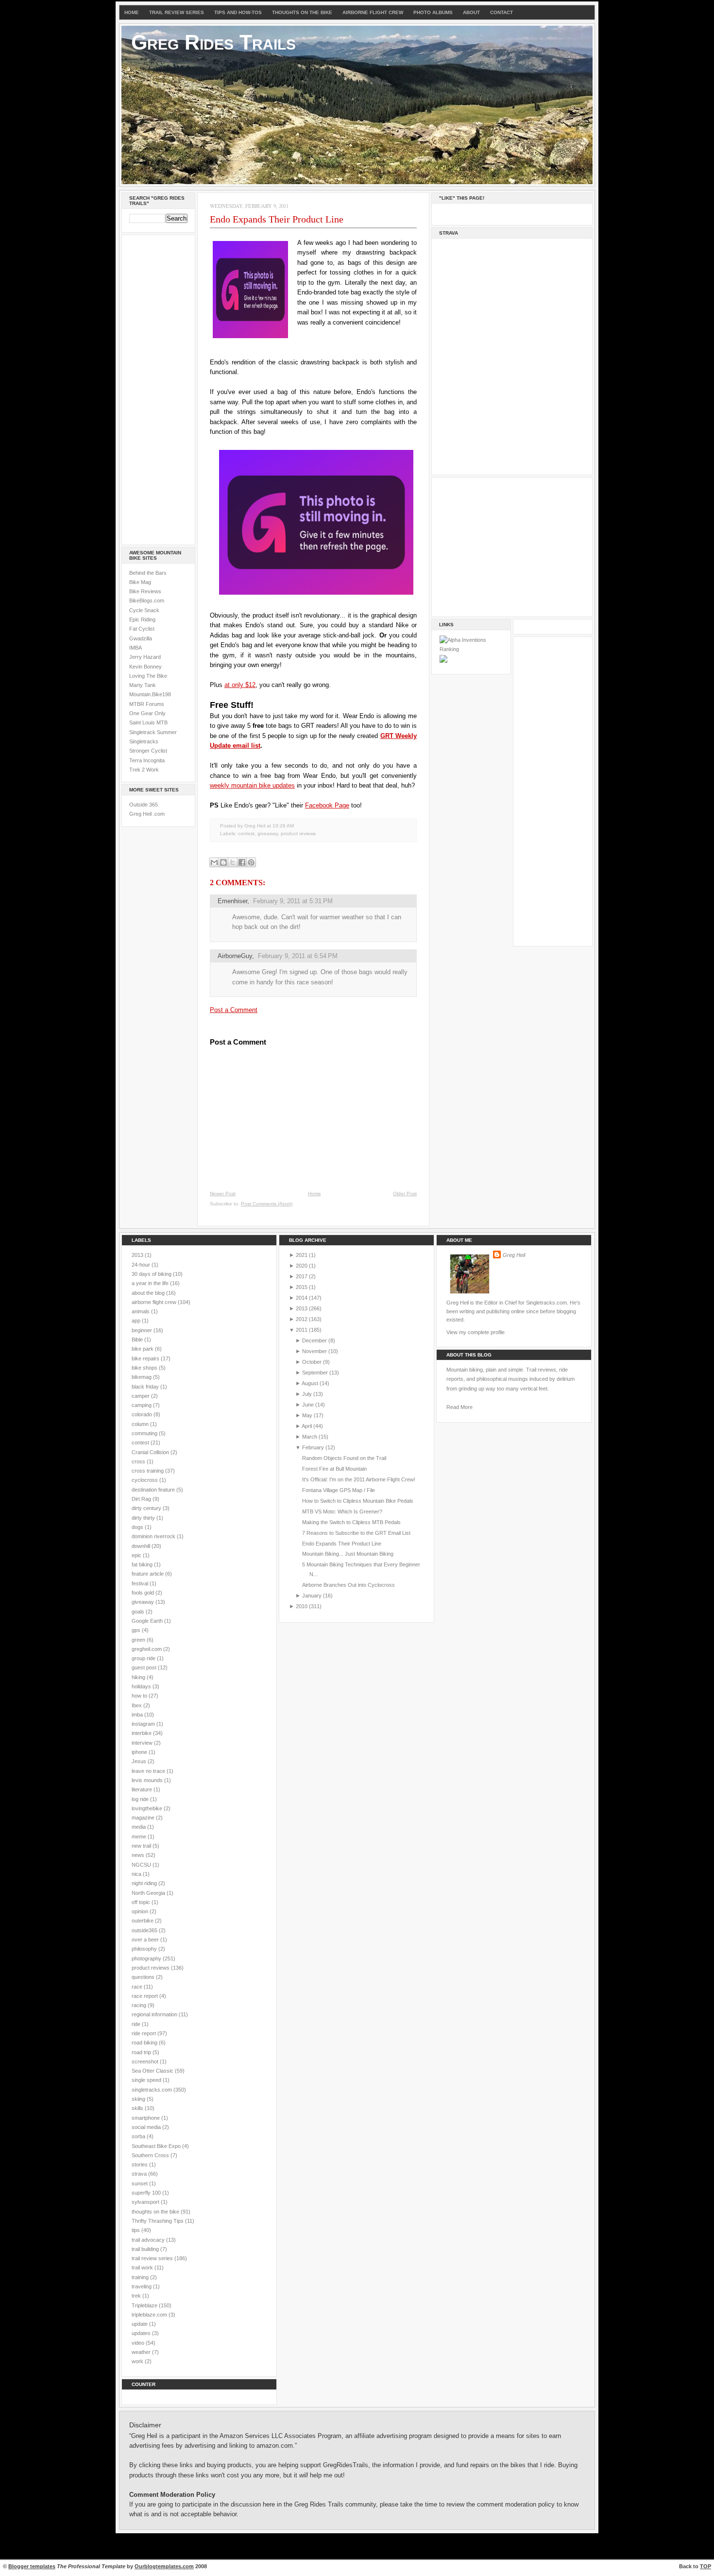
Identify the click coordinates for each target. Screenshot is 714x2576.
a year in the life (151, 1283)
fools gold (144, 1593)
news (139, 1855)
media (139, 1827)
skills (138, 2108)
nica (137, 1874)
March (310, 1437)
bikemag (142, 1377)
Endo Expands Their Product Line (277, 219)
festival (141, 1583)
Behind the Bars (148, 573)
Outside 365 (144, 805)
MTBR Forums (147, 704)
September (315, 1373)
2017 (302, 1276)
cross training (148, 1471)
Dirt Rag (142, 1499)
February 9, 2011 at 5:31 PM (293, 901)
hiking (139, 1677)
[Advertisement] (158, 388)
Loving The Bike (148, 676)
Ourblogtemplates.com (164, 2566)
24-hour (142, 1265)
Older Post (405, 1194)
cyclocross (145, 1480)
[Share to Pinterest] (251, 862)
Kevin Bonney (145, 667)
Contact (501, 12)
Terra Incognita (147, 760)
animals (141, 1311)
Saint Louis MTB (148, 722)
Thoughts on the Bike (302, 12)
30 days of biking (152, 1274)
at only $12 (240, 685)
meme (140, 1837)
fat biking (143, 1564)
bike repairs (146, 1358)
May (307, 1415)
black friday (146, 1387)
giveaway (268, 833)
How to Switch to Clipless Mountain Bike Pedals (358, 1501)
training (141, 2277)
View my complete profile (476, 1332)
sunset (140, 2183)
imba (138, 1715)
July (307, 1394)
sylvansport (146, 2202)
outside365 (145, 1930)
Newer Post (223, 1194)
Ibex (137, 1705)
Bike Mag (140, 582)
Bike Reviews (145, 591)
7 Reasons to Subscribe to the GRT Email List (356, 1533)
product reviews (298, 833)
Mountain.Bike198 (150, 694)
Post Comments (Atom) (267, 1204)
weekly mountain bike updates (252, 785)
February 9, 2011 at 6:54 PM (298, 956)
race (138, 1987)
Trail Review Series (177, 12)
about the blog (149, 1293)
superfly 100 (147, 2193)
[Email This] (214, 862)
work (138, 2361)
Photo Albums (433, 12)
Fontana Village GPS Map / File (339, 1490)
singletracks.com (153, 2090)
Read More (459, 1407)
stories (140, 2164)
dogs (138, 1527)
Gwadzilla (141, 638)
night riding (145, 1883)
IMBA (136, 648)
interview (143, 1743)
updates (142, 2333)
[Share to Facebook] (242, 862)
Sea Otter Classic (153, 2071)
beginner (143, 1330)
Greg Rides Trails (213, 42)
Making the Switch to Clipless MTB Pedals (351, 1522)
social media (147, 2127)
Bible (138, 1340)
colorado (143, 1414)
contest (246, 833)
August (310, 1383)
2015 (302, 1287)
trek (137, 2296)
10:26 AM (283, 826)
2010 (302, 1606)
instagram (144, 1724)
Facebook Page (327, 805)
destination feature (154, 1490)
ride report (144, 2033)
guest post (145, 1667)
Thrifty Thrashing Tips (158, 2221)
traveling (142, 2286)
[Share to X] (233, 862)
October (312, 1362)
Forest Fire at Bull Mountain (334, 1469)
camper (141, 1396)
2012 (302, 1319)
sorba (139, 2136)
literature (143, 1789)
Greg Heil (514, 1255)
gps (137, 1630)
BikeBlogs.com (147, 601)
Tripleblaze (145, 2305)
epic (137, 1555)
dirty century (147, 1508)
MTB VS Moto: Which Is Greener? (342, 1511)
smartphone (146, 2118)
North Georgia (149, 1893)
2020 (302, 1266)
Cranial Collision (151, 1452)
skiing (139, 2099)
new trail (142, 1846)
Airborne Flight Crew (373, 12)
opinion (141, 1911)
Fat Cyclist (142, 629)
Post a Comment (234, 1010)
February (313, 1447)
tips (136, 2230)
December (314, 1340)
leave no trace (149, 1771)
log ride (141, 1799)
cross (139, 1461)
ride (137, 2024)
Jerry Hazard (145, 657)
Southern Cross (151, 2155)
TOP (705, 2566)
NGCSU (142, 1865)
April (307, 1426)
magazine (144, 1818)
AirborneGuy (235, 956)
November (314, 1351)
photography (147, 1958)
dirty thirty (144, 1518)
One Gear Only (147, 713)
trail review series (153, 2258)
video (139, 2343)
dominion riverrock (154, 1536)
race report (145, 1996)
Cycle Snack (144, 610)
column (141, 1424)
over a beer (146, 1940)
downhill (142, 1546)
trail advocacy (149, 2240)
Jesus (140, 1761)
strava (140, 2174)
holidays (142, 1686)
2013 (138, 1255)
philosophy (145, 1949)
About (471, 12)
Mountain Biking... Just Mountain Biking (348, 1554)
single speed (147, 2080)
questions (144, 1977)
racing (140, 2005)
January (312, 1596)
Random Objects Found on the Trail (344, 1458)
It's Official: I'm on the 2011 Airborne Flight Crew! (359, 1479)
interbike (142, 1733)
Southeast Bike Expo (157, 2146)
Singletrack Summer (153, 732)
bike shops (145, 1368)
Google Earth (148, 1621)
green (139, 1640)
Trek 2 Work (144, 770)
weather (142, 2352)
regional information (155, 2014)
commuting (145, 1433)
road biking (145, 2043)
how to (140, 1696)
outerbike (143, 1921)
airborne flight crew (155, 1302)
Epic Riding (142, 619)
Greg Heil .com (147, 814)
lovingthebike (148, 1808)
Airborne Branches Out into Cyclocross (348, 1585)
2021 (302, 1255)
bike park (143, 1349)
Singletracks (144, 741)
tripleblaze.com (150, 2315)
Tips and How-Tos (238, 12)
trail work (143, 2267)
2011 (302, 1330)
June (308, 1405)
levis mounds (148, 1780)
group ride (144, 1658)
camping (142, 1405)
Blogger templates (32, 2566)
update (140, 2324)
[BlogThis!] (223, 862)
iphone (140, 1752)
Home (132, 12)
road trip (142, 2052)
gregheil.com (147, 1649)
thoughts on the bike (156, 2212)
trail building (146, 2249)
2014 (302, 1298)
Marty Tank (143, 685)
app (137, 1321)
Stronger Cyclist (148, 751)
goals (139, 1612)
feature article (148, 1574)
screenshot (146, 2061)
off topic (142, 1902)
